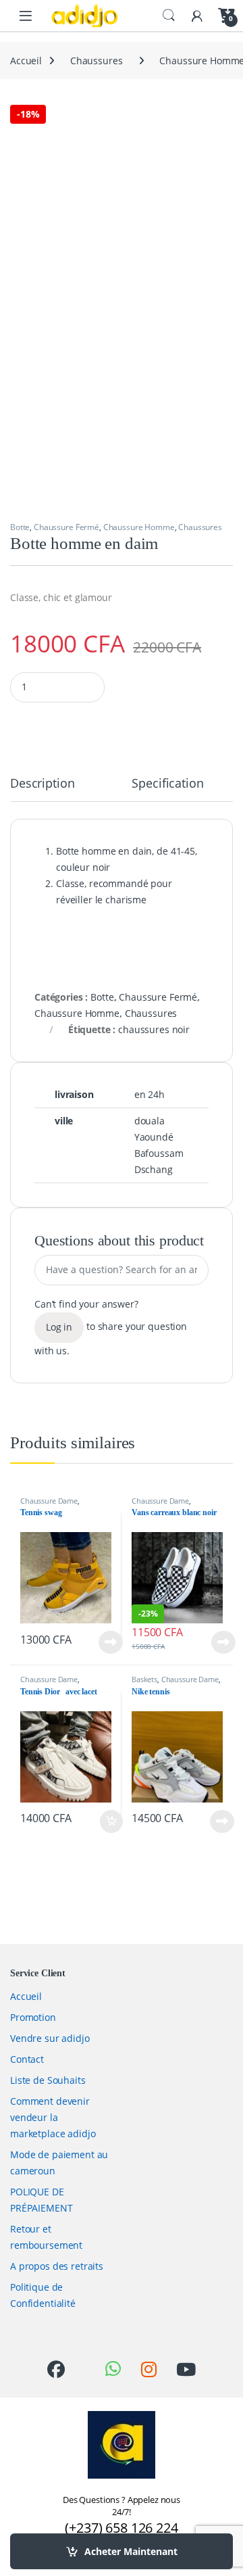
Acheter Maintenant (131, 2551)
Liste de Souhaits (48, 2080)
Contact (27, 2059)
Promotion (33, 2017)
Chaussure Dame (49, 1501)
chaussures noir (154, 1029)
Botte (20, 527)
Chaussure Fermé (66, 527)
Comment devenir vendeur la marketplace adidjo (53, 2117)
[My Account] (197, 15)
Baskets (144, 1679)
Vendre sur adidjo (50, 2038)
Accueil (26, 61)
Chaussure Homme (139, 527)
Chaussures (97, 61)
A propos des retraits (57, 2266)
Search (169, 16)
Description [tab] (42, 784)
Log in (59, 1327)
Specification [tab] (167, 784)
